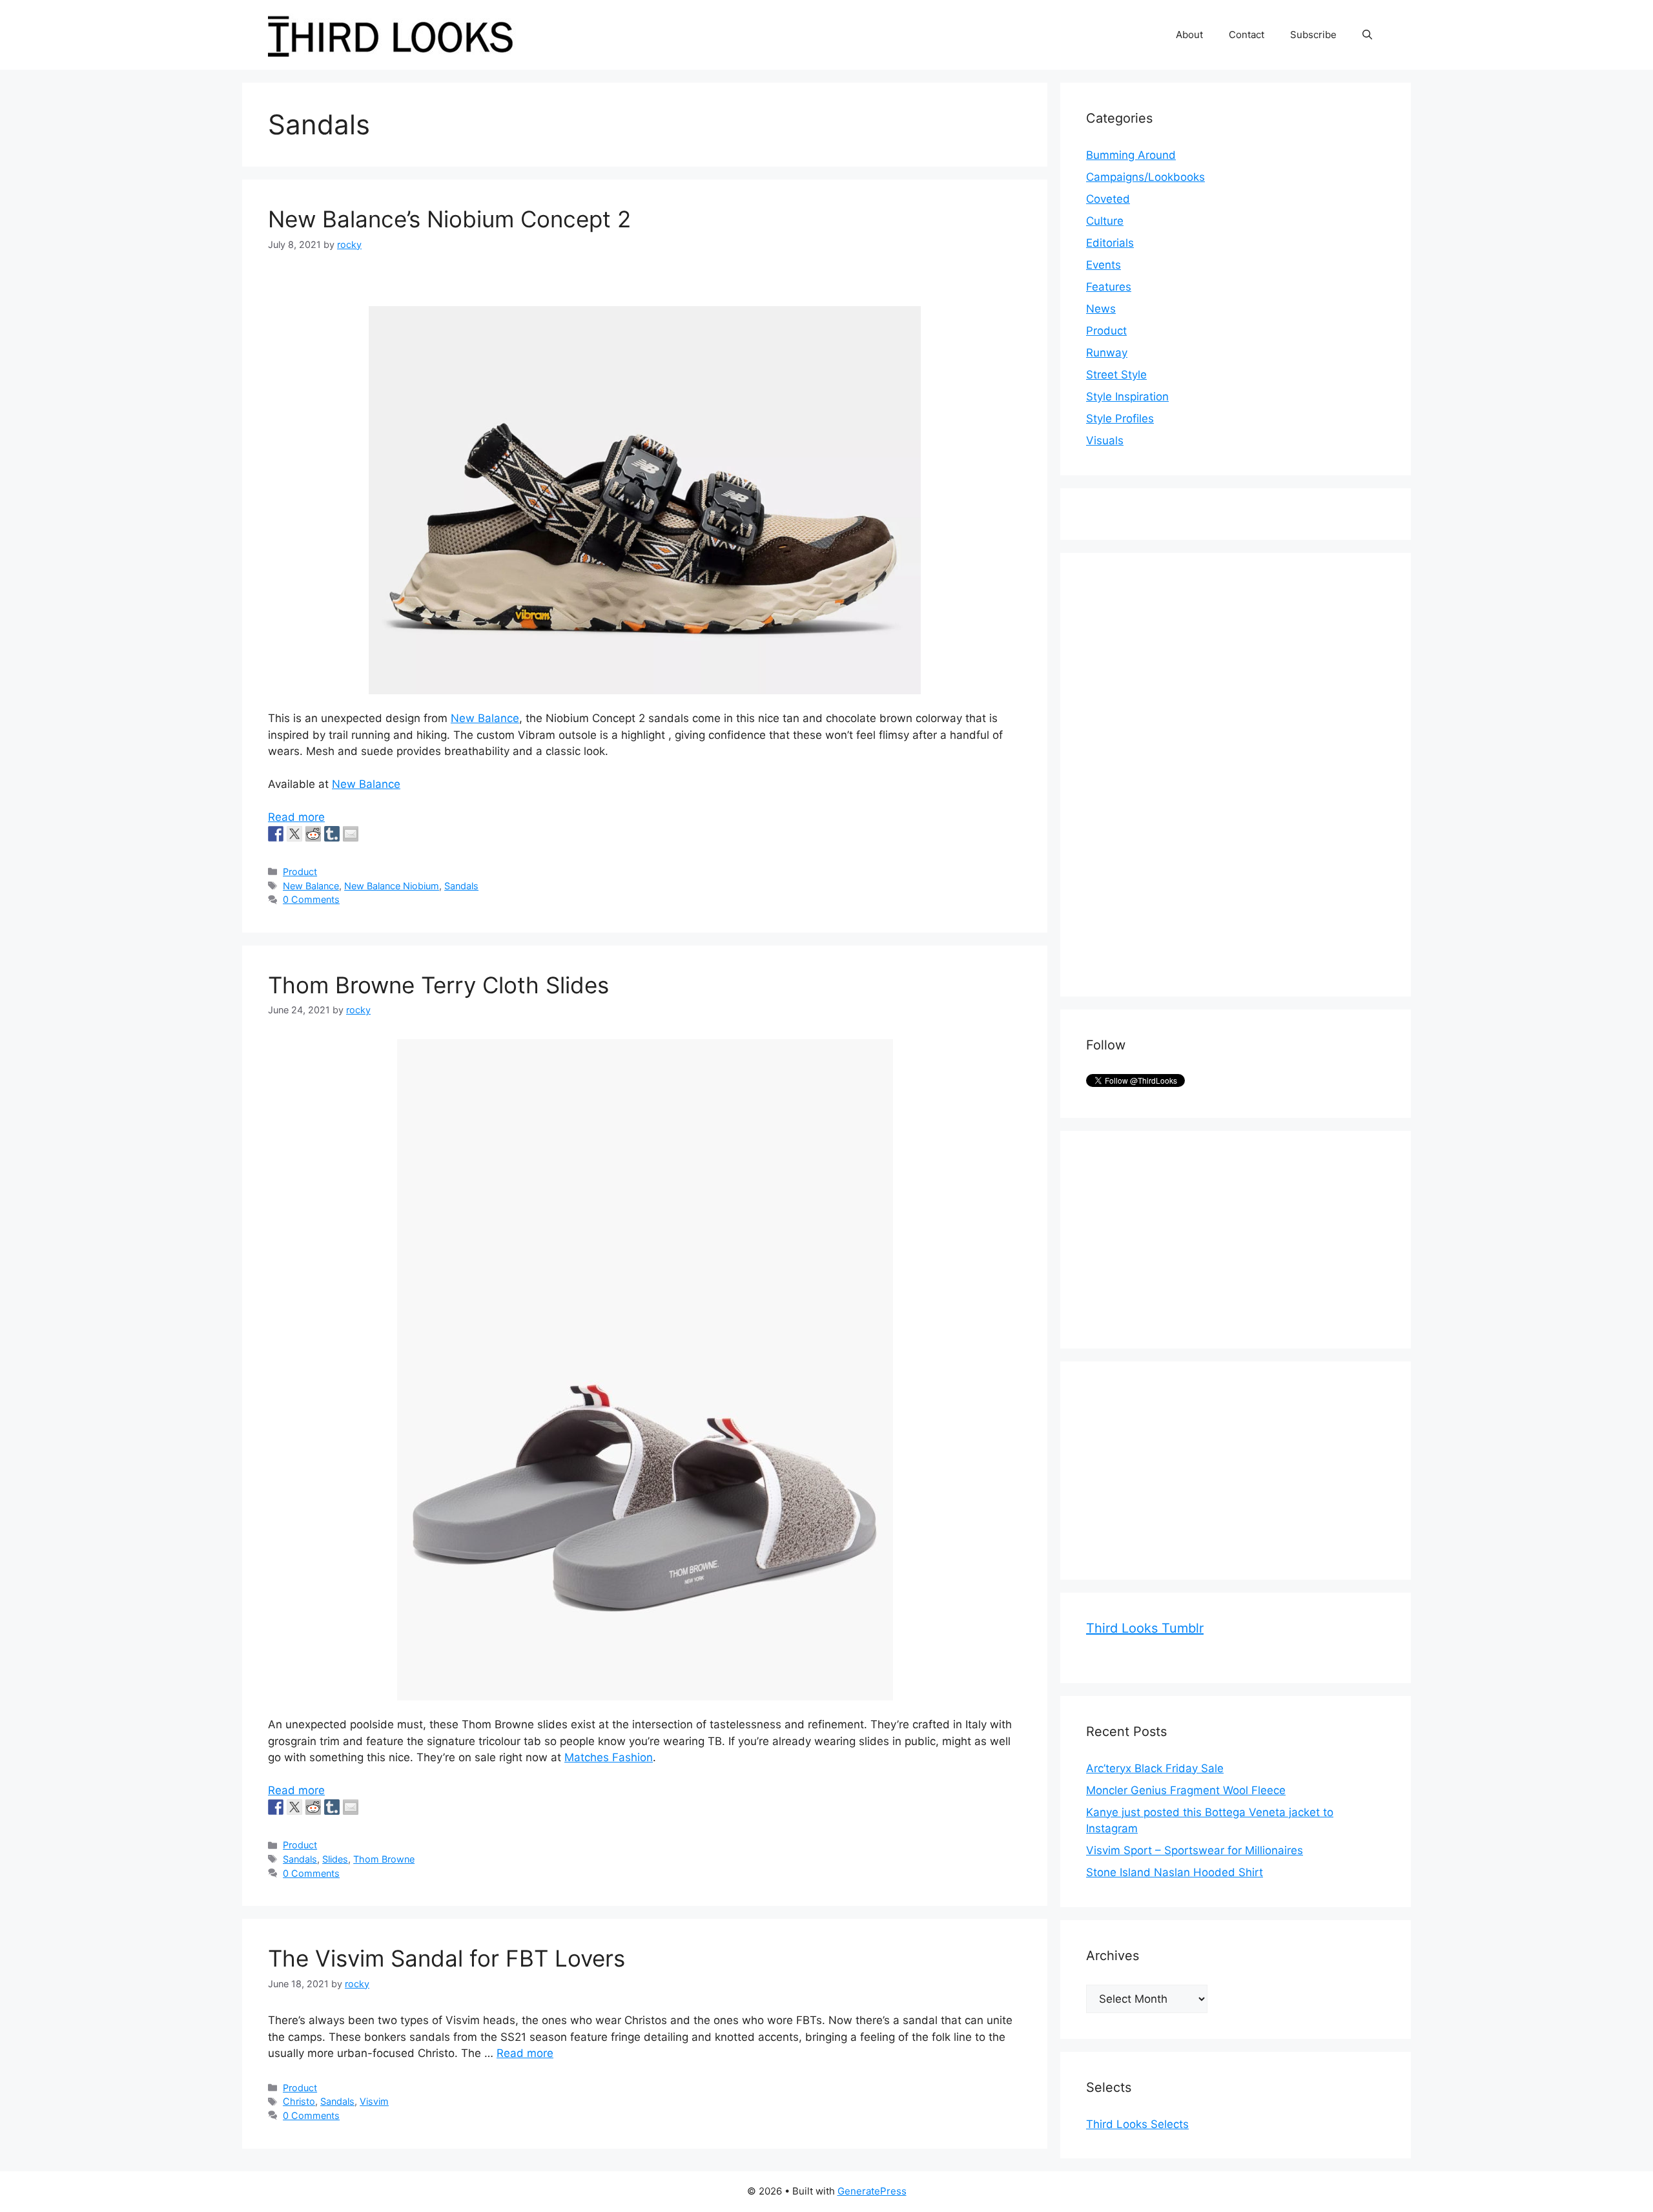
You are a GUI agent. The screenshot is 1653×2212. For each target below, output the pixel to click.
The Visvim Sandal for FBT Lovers (447, 1958)
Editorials (1110, 243)
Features (1109, 287)
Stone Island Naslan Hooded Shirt (1175, 1872)
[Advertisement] (1183, 772)
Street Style (1116, 375)
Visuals (1105, 440)
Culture (1105, 221)
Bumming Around (1131, 155)
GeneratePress (872, 2191)
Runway (1107, 353)
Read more (296, 817)
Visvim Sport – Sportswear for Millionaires (1195, 1850)
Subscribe (1313, 35)
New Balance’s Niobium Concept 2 (449, 219)
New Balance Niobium (392, 886)
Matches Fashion (609, 1757)
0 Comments (311, 899)
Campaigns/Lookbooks (1145, 177)
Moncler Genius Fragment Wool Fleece (1186, 1790)
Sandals (461, 886)
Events (1104, 265)
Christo (299, 2101)
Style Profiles (1120, 419)
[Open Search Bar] (1367, 35)
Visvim (374, 2101)
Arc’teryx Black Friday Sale (1155, 1768)
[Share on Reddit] (313, 834)
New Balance (485, 718)
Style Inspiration (1127, 397)
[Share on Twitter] (294, 834)
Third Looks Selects (1137, 2124)
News (1101, 309)
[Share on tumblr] (332, 834)
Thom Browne (384, 1859)
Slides (335, 1859)
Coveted (1108, 199)
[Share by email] (351, 834)
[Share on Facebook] (276, 834)
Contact (1247, 35)
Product (300, 872)
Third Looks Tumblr (1145, 1628)
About (1189, 35)
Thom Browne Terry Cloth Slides (438, 985)
